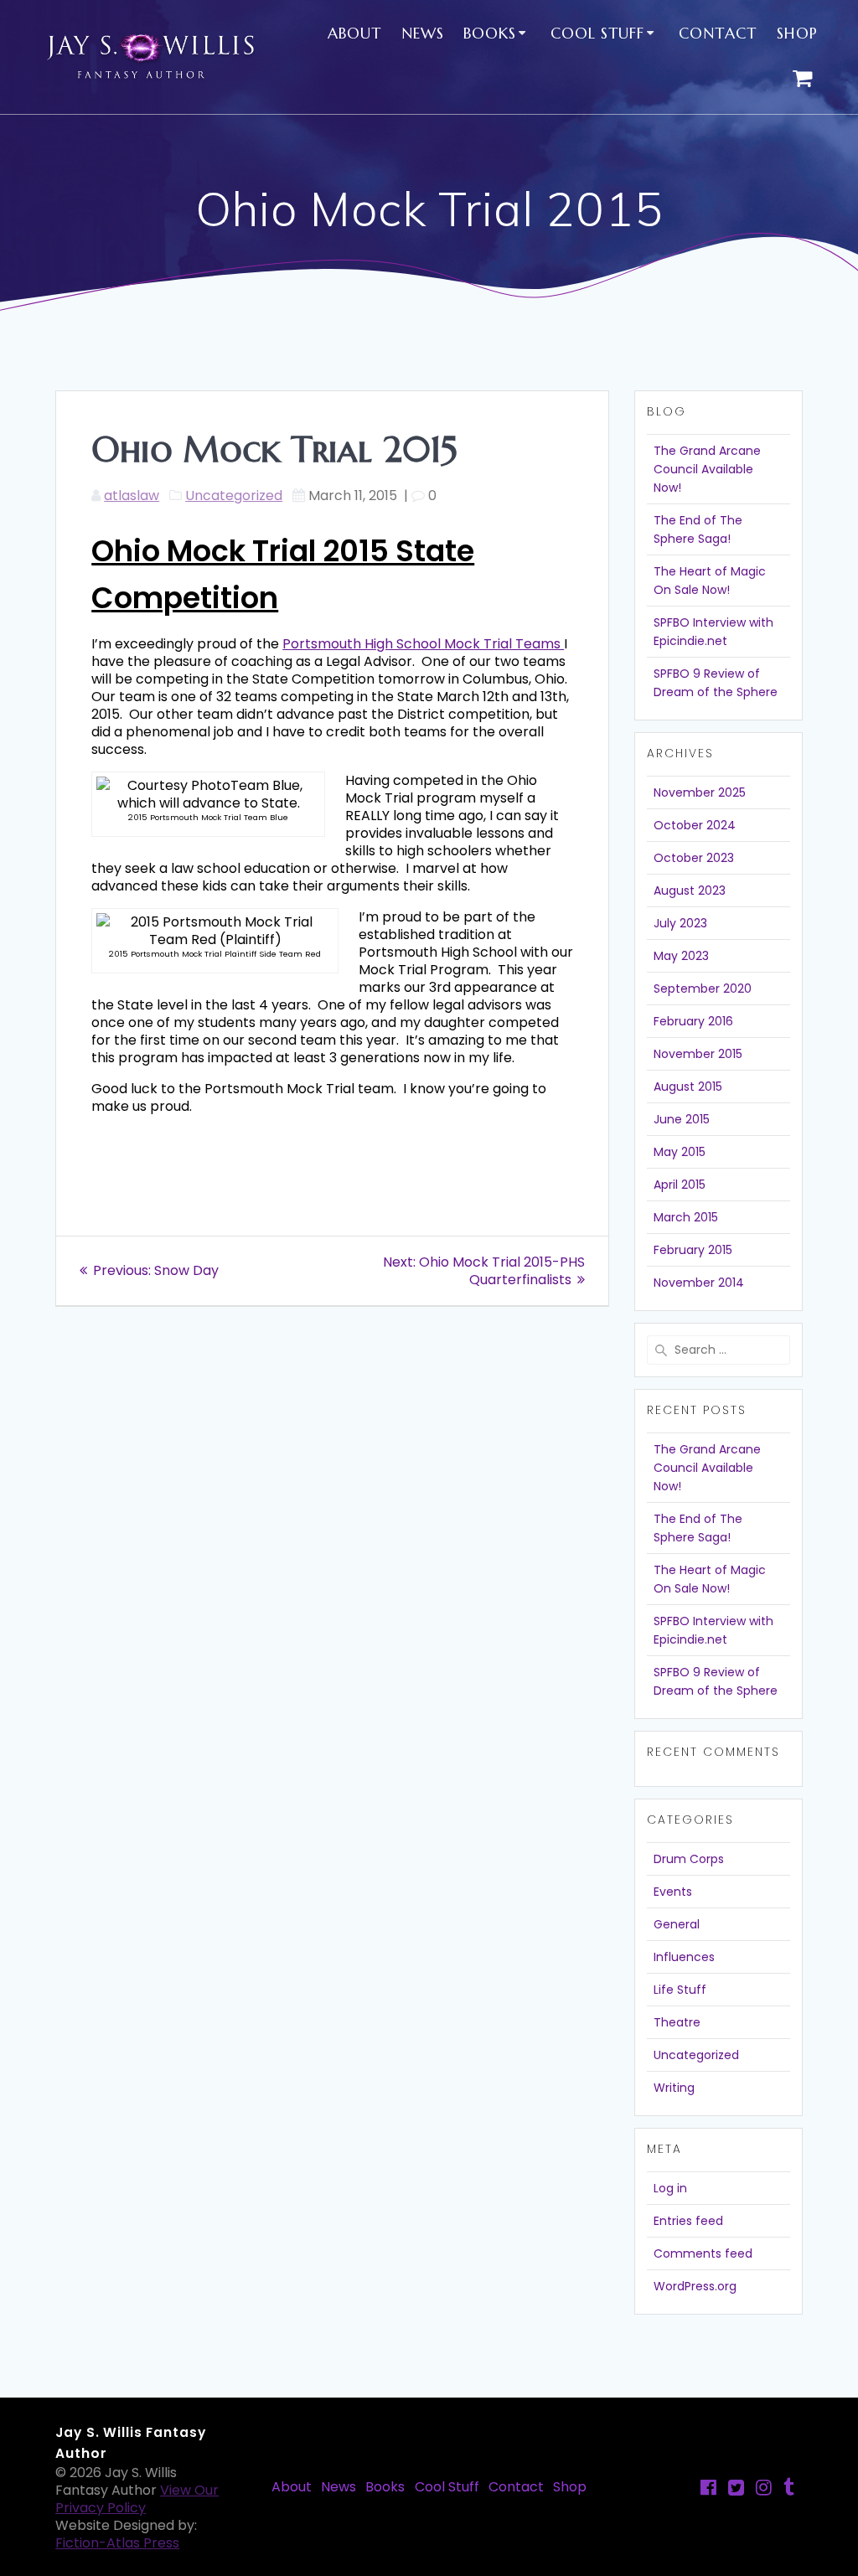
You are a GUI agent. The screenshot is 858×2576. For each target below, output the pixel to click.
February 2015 (693, 1250)
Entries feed (688, 2221)
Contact (718, 33)
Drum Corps (689, 1859)
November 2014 (699, 1283)
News (423, 33)
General (677, 1924)
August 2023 (690, 891)
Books (490, 33)
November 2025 (700, 792)
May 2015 (680, 1152)
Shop (797, 33)
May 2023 (681, 956)
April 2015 (680, 1185)
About (354, 33)
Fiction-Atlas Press (117, 2543)
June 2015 (682, 1119)
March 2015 (686, 1217)
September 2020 (703, 989)
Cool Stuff (597, 33)
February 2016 (693, 1021)
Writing (674, 2088)
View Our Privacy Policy (137, 2499)
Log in (670, 2188)
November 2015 (698, 1054)
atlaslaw (132, 496)
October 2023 (694, 858)
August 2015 (688, 1087)
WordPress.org (695, 2286)
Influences (684, 1957)
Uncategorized (234, 496)
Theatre (677, 2022)
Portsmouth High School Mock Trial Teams (423, 644)
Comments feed (703, 2253)
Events (673, 1892)
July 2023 (680, 923)
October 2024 (695, 825)
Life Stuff (680, 1990)
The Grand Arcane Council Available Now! (707, 469)
